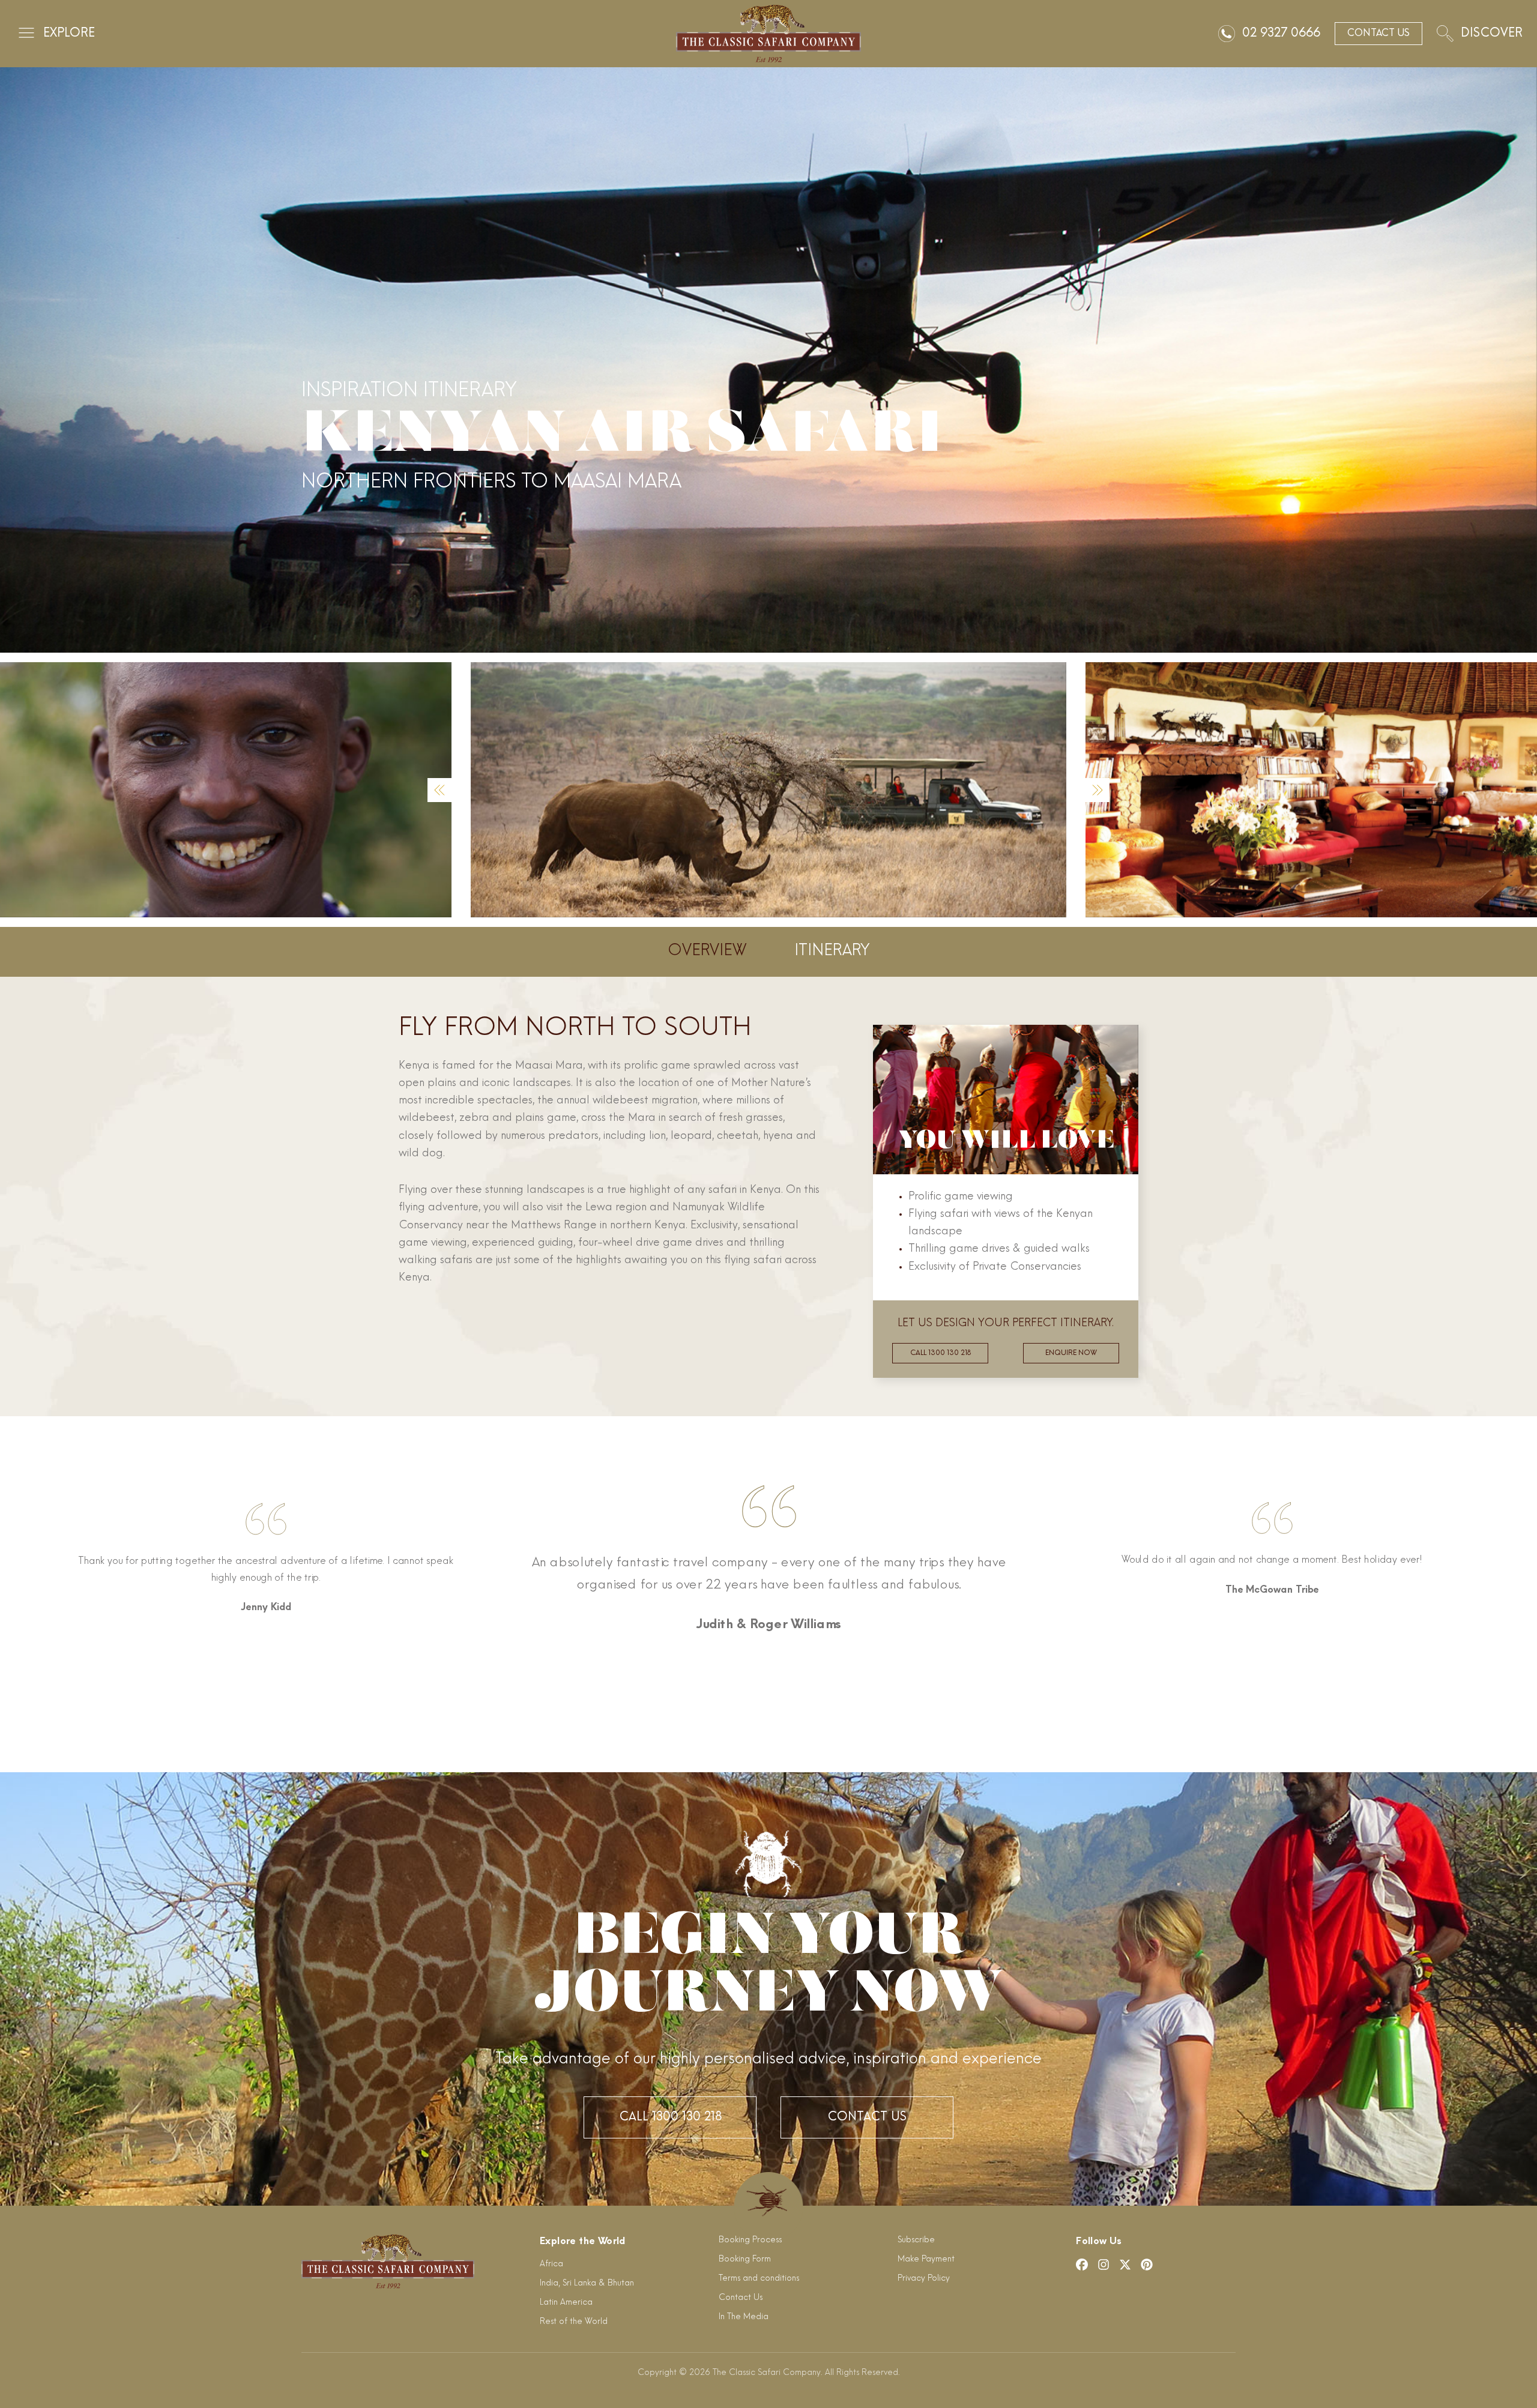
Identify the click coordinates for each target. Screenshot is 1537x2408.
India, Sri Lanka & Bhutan (587, 2283)
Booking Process (750, 2240)
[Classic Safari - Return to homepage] (768, 34)
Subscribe (916, 2240)
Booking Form (745, 2259)
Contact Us (867, 2117)
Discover (1492, 34)
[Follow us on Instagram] (1104, 2265)
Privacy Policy (924, 2279)
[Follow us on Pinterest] (1147, 2265)
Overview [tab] (707, 951)
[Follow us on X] (1125, 2265)
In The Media (744, 2317)
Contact (1378, 34)
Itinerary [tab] (832, 951)
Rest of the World (574, 2322)
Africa (551, 2264)
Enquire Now (1071, 1353)
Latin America (566, 2303)
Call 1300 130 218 (941, 1353)
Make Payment (926, 2259)
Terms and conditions (759, 2279)
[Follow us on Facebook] (1082, 2265)
